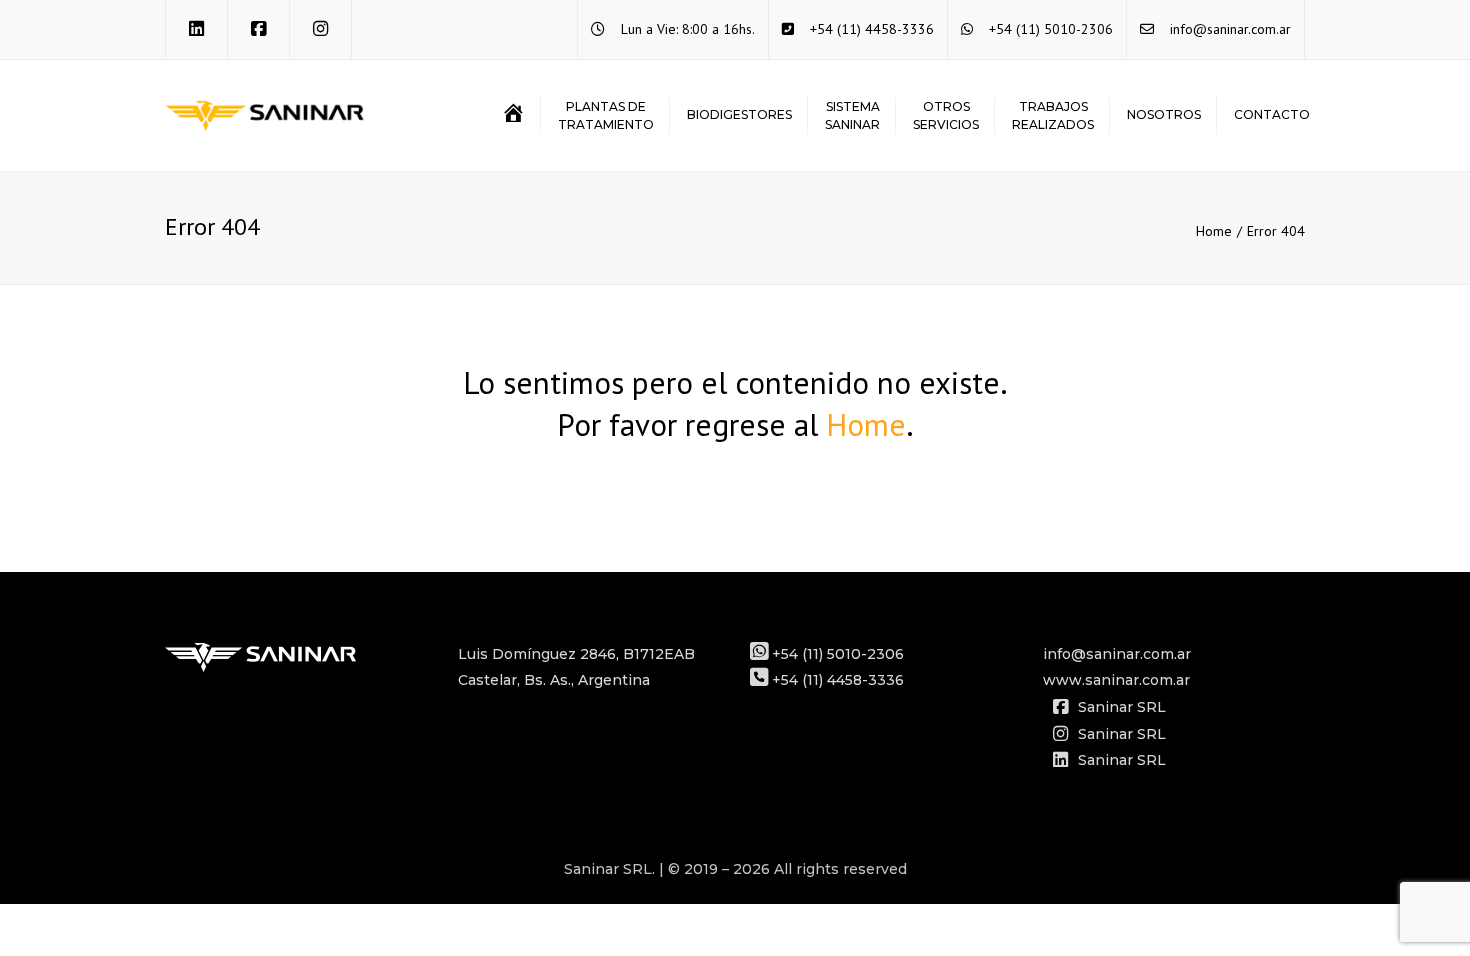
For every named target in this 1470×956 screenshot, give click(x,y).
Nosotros (1164, 114)
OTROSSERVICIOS (946, 115)
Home (1214, 231)
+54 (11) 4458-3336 (872, 29)
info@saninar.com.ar (1230, 29)
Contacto (1272, 114)
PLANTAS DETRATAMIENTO (606, 115)
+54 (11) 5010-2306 (1051, 29)
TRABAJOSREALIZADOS (1053, 115)
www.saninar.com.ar (1116, 680)
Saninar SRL (1122, 707)
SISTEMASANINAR (852, 115)
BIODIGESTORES (739, 114)
